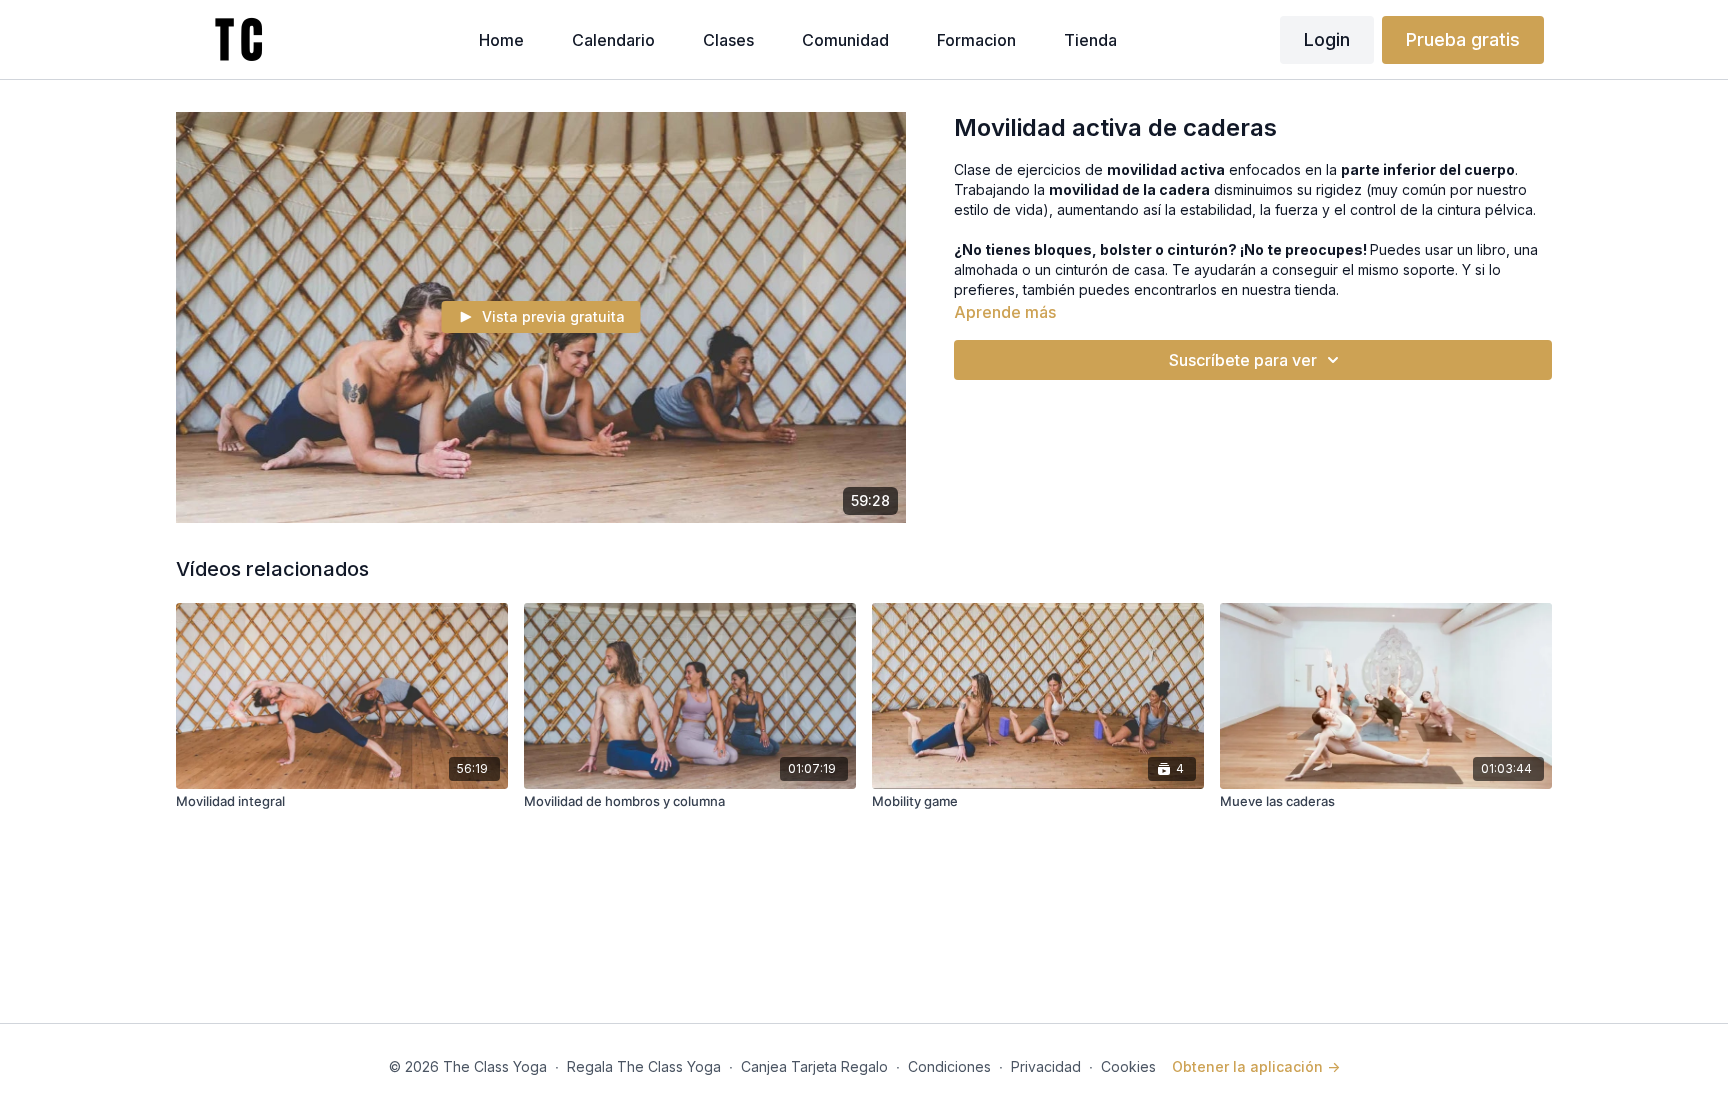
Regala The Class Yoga (644, 1066)
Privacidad (1046, 1066)
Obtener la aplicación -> (1256, 1066)
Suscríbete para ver (1243, 360)
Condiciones (949, 1066)
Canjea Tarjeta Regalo (814, 1066)
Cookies (1128, 1066)
